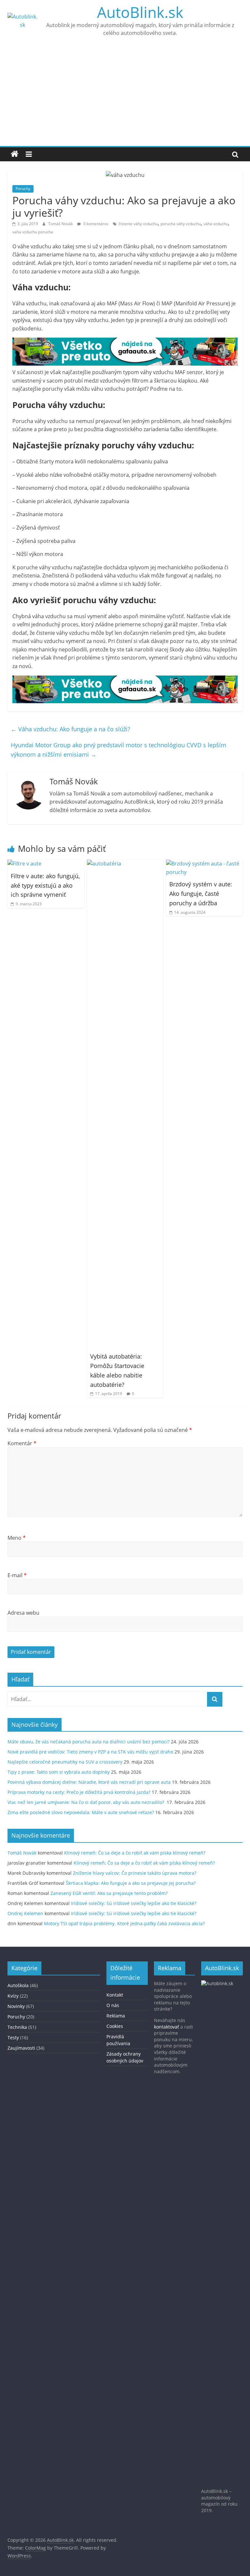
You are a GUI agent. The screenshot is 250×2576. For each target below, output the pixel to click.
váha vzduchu (216, 224)
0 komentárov (95, 224)
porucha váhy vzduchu (181, 224)
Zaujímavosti (21, 2048)
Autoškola (18, 1985)
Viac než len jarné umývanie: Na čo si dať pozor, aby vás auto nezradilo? (86, 1802)
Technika (17, 2027)
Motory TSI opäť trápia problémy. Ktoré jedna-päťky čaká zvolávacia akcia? (124, 1923)
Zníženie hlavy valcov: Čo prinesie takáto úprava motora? (135, 1873)
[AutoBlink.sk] (15, 154)
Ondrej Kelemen (25, 1913)
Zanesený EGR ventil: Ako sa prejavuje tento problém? (109, 1893)
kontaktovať (167, 2027)
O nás (113, 2005)
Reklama (116, 2016)
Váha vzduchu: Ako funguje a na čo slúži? (70, 729)
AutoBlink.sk (140, 12)
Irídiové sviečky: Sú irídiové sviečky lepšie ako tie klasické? (134, 1903)
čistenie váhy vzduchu (138, 224)
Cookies (115, 2026)
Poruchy (23, 189)
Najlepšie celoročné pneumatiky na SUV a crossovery (65, 1762)
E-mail (17, 1575)
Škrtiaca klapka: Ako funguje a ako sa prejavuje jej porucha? (131, 1883)
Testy (13, 2038)
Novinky (16, 2006)
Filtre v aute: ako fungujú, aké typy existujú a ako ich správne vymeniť (45, 885)
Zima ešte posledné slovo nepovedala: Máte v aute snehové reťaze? (81, 1812)
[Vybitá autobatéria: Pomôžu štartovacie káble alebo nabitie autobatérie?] (125, 864)
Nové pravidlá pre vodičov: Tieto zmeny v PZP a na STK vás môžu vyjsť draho (90, 1752)
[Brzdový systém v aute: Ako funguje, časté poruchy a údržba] (204, 864)
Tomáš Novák (61, 224)
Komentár (22, 1443)
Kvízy (13, 1996)
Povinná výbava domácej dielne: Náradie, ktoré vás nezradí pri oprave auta (89, 1782)
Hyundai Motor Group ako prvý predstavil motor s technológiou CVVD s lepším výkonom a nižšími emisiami (118, 750)
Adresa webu (23, 1613)
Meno (17, 1538)
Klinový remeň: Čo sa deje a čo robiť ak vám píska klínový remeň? (135, 1853)
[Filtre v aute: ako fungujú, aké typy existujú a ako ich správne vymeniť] (24, 864)
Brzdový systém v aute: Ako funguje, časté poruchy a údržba (201, 894)
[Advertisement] (125, 97)
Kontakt (115, 1995)
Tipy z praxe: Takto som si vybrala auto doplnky (59, 1772)
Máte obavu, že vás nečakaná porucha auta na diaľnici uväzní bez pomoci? (89, 1742)
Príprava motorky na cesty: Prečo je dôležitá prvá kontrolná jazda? (79, 1792)
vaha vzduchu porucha (33, 232)
